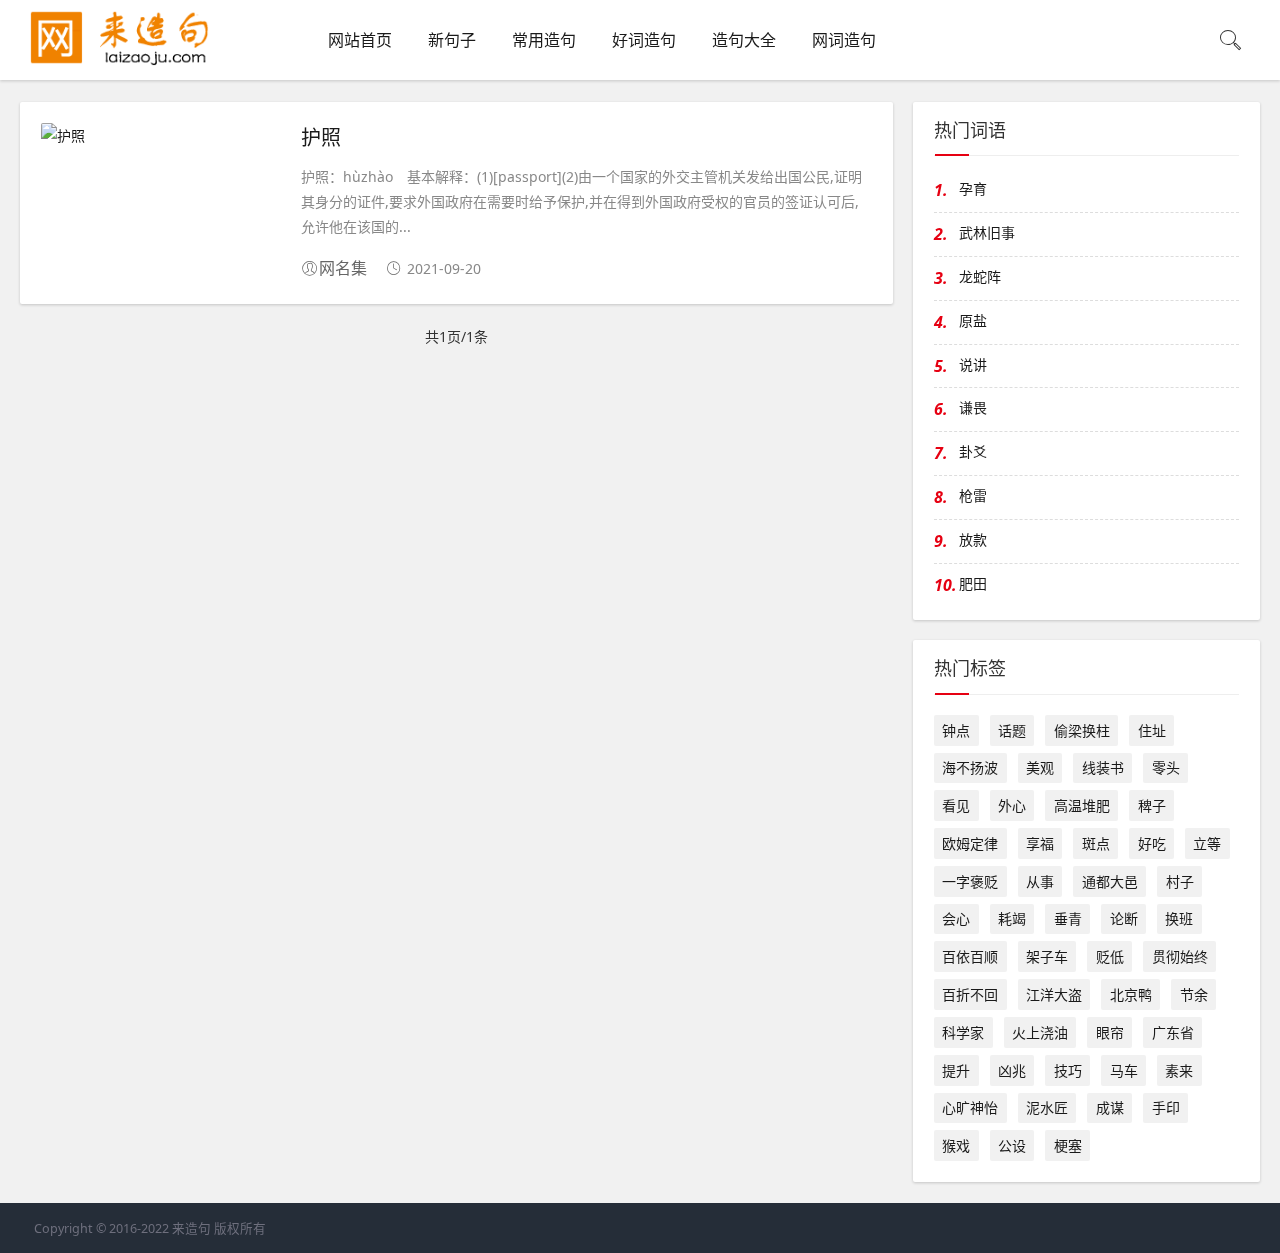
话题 (1012, 730)
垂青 (1068, 918)
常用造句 (544, 40)
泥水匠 (1047, 1107)
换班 (1179, 918)
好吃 (1152, 843)
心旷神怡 (970, 1107)
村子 (1180, 881)
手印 (1166, 1107)
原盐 (973, 320)
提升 (956, 1070)
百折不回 (970, 994)
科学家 (963, 1032)
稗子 (1152, 805)
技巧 (1068, 1070)
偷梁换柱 (1082, 730)
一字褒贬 (970, 881)
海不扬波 (970, 767)
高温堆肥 (1082, 805)
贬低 (1110, 956)
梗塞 (1068, 1145)
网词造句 (844, 40)
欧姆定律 (970, 843)
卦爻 (973, 451)
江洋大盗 (1054, 994)
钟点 (956, 730)
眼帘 (1110, 1032)
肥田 (973, 583)
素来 (1179, 1070)
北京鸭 (1131, 994)
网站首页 (360, 40)
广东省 (1173, 1032)
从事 (1040, 881)
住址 (1152, 730)
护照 (321, 136)
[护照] (161, 135)
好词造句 (644, 40)
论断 (1124, 918)
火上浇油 (1040, 1032)
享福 (1040, 843)
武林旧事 (987, 232)
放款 (973, 539)
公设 (1012, 1145)
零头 (1166, 767)
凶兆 (1012, 1070)
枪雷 (973, 495)
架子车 (1047, 956)
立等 (1207, 843)
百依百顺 (970, 956)
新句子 (452, 40)
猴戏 (956, 1145)
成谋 (1110, 1107)
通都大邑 (1110, 881)
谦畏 (973, 407)
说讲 (973, 364)
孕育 (973, 188)
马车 (1124, 1070)
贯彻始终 (1180, 956)
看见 (956, 805)
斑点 (1096, 843)
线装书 (1103, 767)
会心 (956, 918)
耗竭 (1012, 918)
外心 (1012, 805)
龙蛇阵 (980, 276)
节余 (1194, 994)
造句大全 (744, 40)
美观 (1040, 767)
